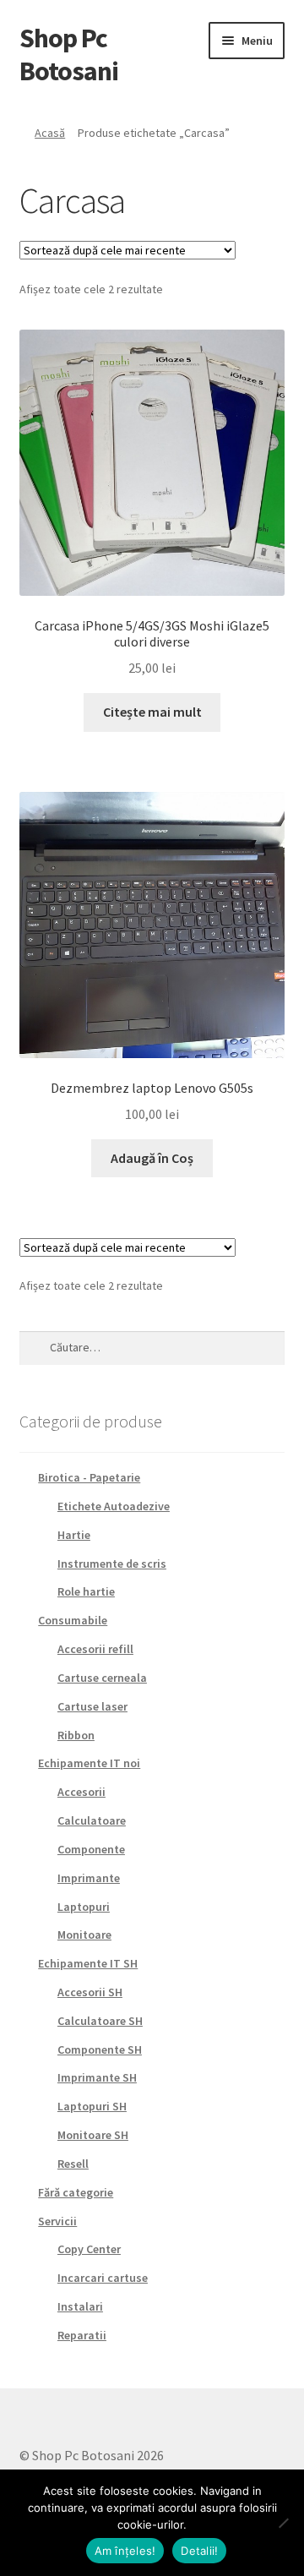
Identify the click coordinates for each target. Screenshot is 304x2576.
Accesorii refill (95, 1649)
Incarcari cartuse (103, 2278)
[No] (283, 2523)
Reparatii (82, 2335)
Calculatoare (92, 1820)
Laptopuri (84, 1907)
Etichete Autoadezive (114, 1506)
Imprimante (89, 1878)
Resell (73, 2164)
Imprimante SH (97, 2077)
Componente (91, 1849)
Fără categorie (76, 2192)
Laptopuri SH (92, 2106)
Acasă (50, 133)
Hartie (74, 1535)
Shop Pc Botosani (69, 55)
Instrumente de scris (112, 1564)
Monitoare (84, 1935)
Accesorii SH (90, 1992)
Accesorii (81, 1792)
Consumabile (73, 1620)
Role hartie (86, 1591)
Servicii (57, 2221)
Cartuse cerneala (102, 1678)
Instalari (80, 2306)
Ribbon (76, 1735)
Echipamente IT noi (89, 1763)
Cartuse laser (92, 1706)
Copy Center (89, 2249)
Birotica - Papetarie (89, 1477)
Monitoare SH (93, 2135)
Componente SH (100, 2049)
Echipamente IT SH (88, 1963)
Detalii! (199, 2551)
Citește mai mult (152, 712)
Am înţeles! (125, 2551)
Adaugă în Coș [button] (152, 1158)
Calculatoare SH (100, 2021)
